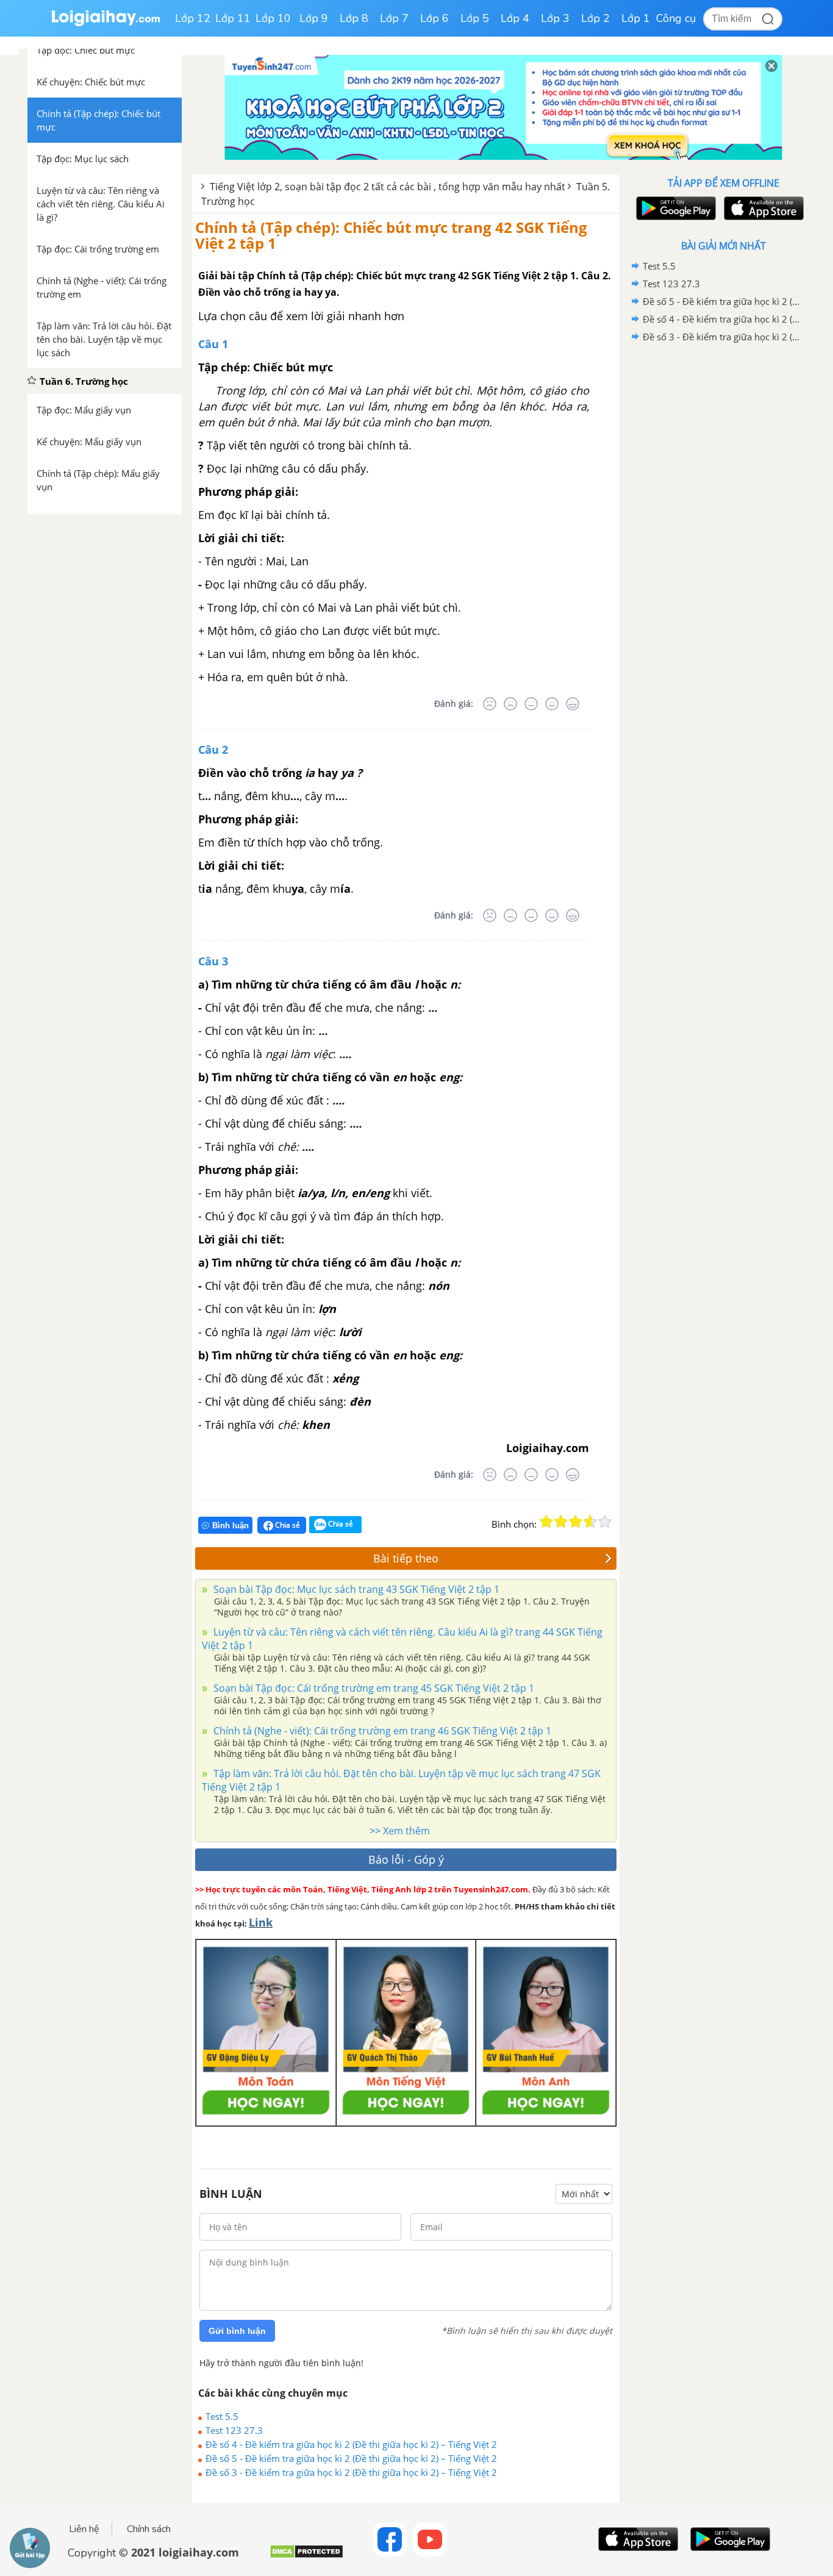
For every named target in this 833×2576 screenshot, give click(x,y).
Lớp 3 (555, 18)
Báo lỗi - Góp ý (406, 1859)
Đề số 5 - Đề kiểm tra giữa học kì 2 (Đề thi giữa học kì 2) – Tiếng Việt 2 (351, 2458)
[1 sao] (546, 1522)
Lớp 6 (434, 18)
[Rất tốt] (573, 704)
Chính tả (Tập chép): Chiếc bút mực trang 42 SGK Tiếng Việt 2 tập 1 (391, 235)
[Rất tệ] (490, 704)
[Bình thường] (531, 704)
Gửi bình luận (237, 2331)
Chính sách (149, 2529)
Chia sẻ (287, 1525)
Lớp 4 (515, 18)
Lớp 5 (475, 18)
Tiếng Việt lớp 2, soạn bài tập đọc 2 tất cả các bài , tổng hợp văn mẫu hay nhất (388, 187)
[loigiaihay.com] (105, 23)
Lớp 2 (595, 18)
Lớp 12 (193, 18)
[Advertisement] (723, 540)
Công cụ (676, 18)
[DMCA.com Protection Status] (306, 2556)
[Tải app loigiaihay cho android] (674, 208)
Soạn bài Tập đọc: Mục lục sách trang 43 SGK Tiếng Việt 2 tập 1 (355, 1589)
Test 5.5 (222, 2416)
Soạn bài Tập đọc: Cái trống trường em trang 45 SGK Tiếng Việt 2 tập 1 (373, 1688)
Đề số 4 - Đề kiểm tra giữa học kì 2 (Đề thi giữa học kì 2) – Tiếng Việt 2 (351, 2444)
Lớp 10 (273, 18)
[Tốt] (552, 704)
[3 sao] (576, 1522)
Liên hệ (84, 2529)
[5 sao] (605, 1522)
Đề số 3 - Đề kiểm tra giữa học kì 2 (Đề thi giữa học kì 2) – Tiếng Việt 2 (351, 2472)
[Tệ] (510, 704)
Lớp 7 (394, 18)
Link (261, 1922)
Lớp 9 (314, 18)
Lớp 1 (636, 18)
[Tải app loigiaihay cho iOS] (762, 208)
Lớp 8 (354, 18)
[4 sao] (590, 1522)
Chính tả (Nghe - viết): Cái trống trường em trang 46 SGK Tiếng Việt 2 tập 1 (381, 1731)
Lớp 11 (233, 18)
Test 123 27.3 (234, 2430)
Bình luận (231, 1526)
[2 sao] (561, 1522)
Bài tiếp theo (406, 1558)
